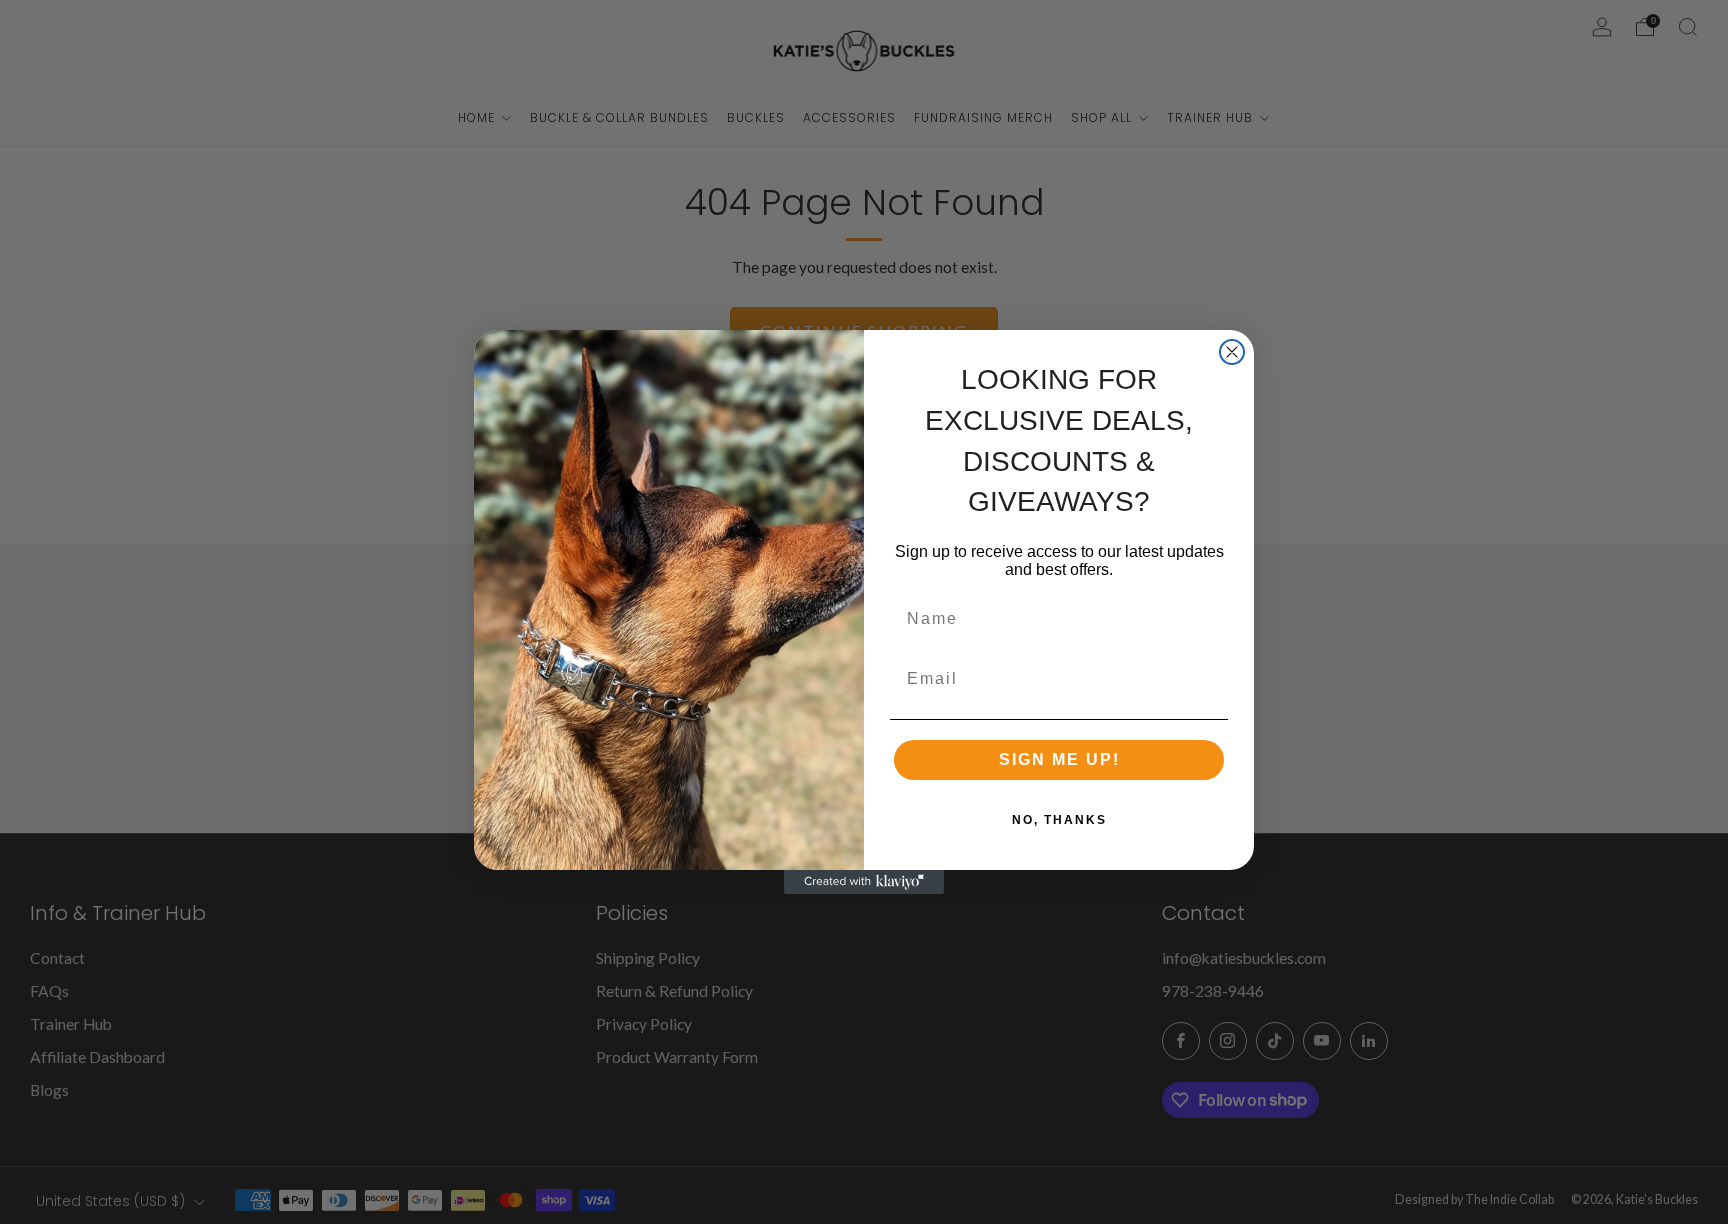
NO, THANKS (1059, 820)
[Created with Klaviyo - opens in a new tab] (864, 882)
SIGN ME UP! (1059, 759)
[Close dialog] (1232, 352)
